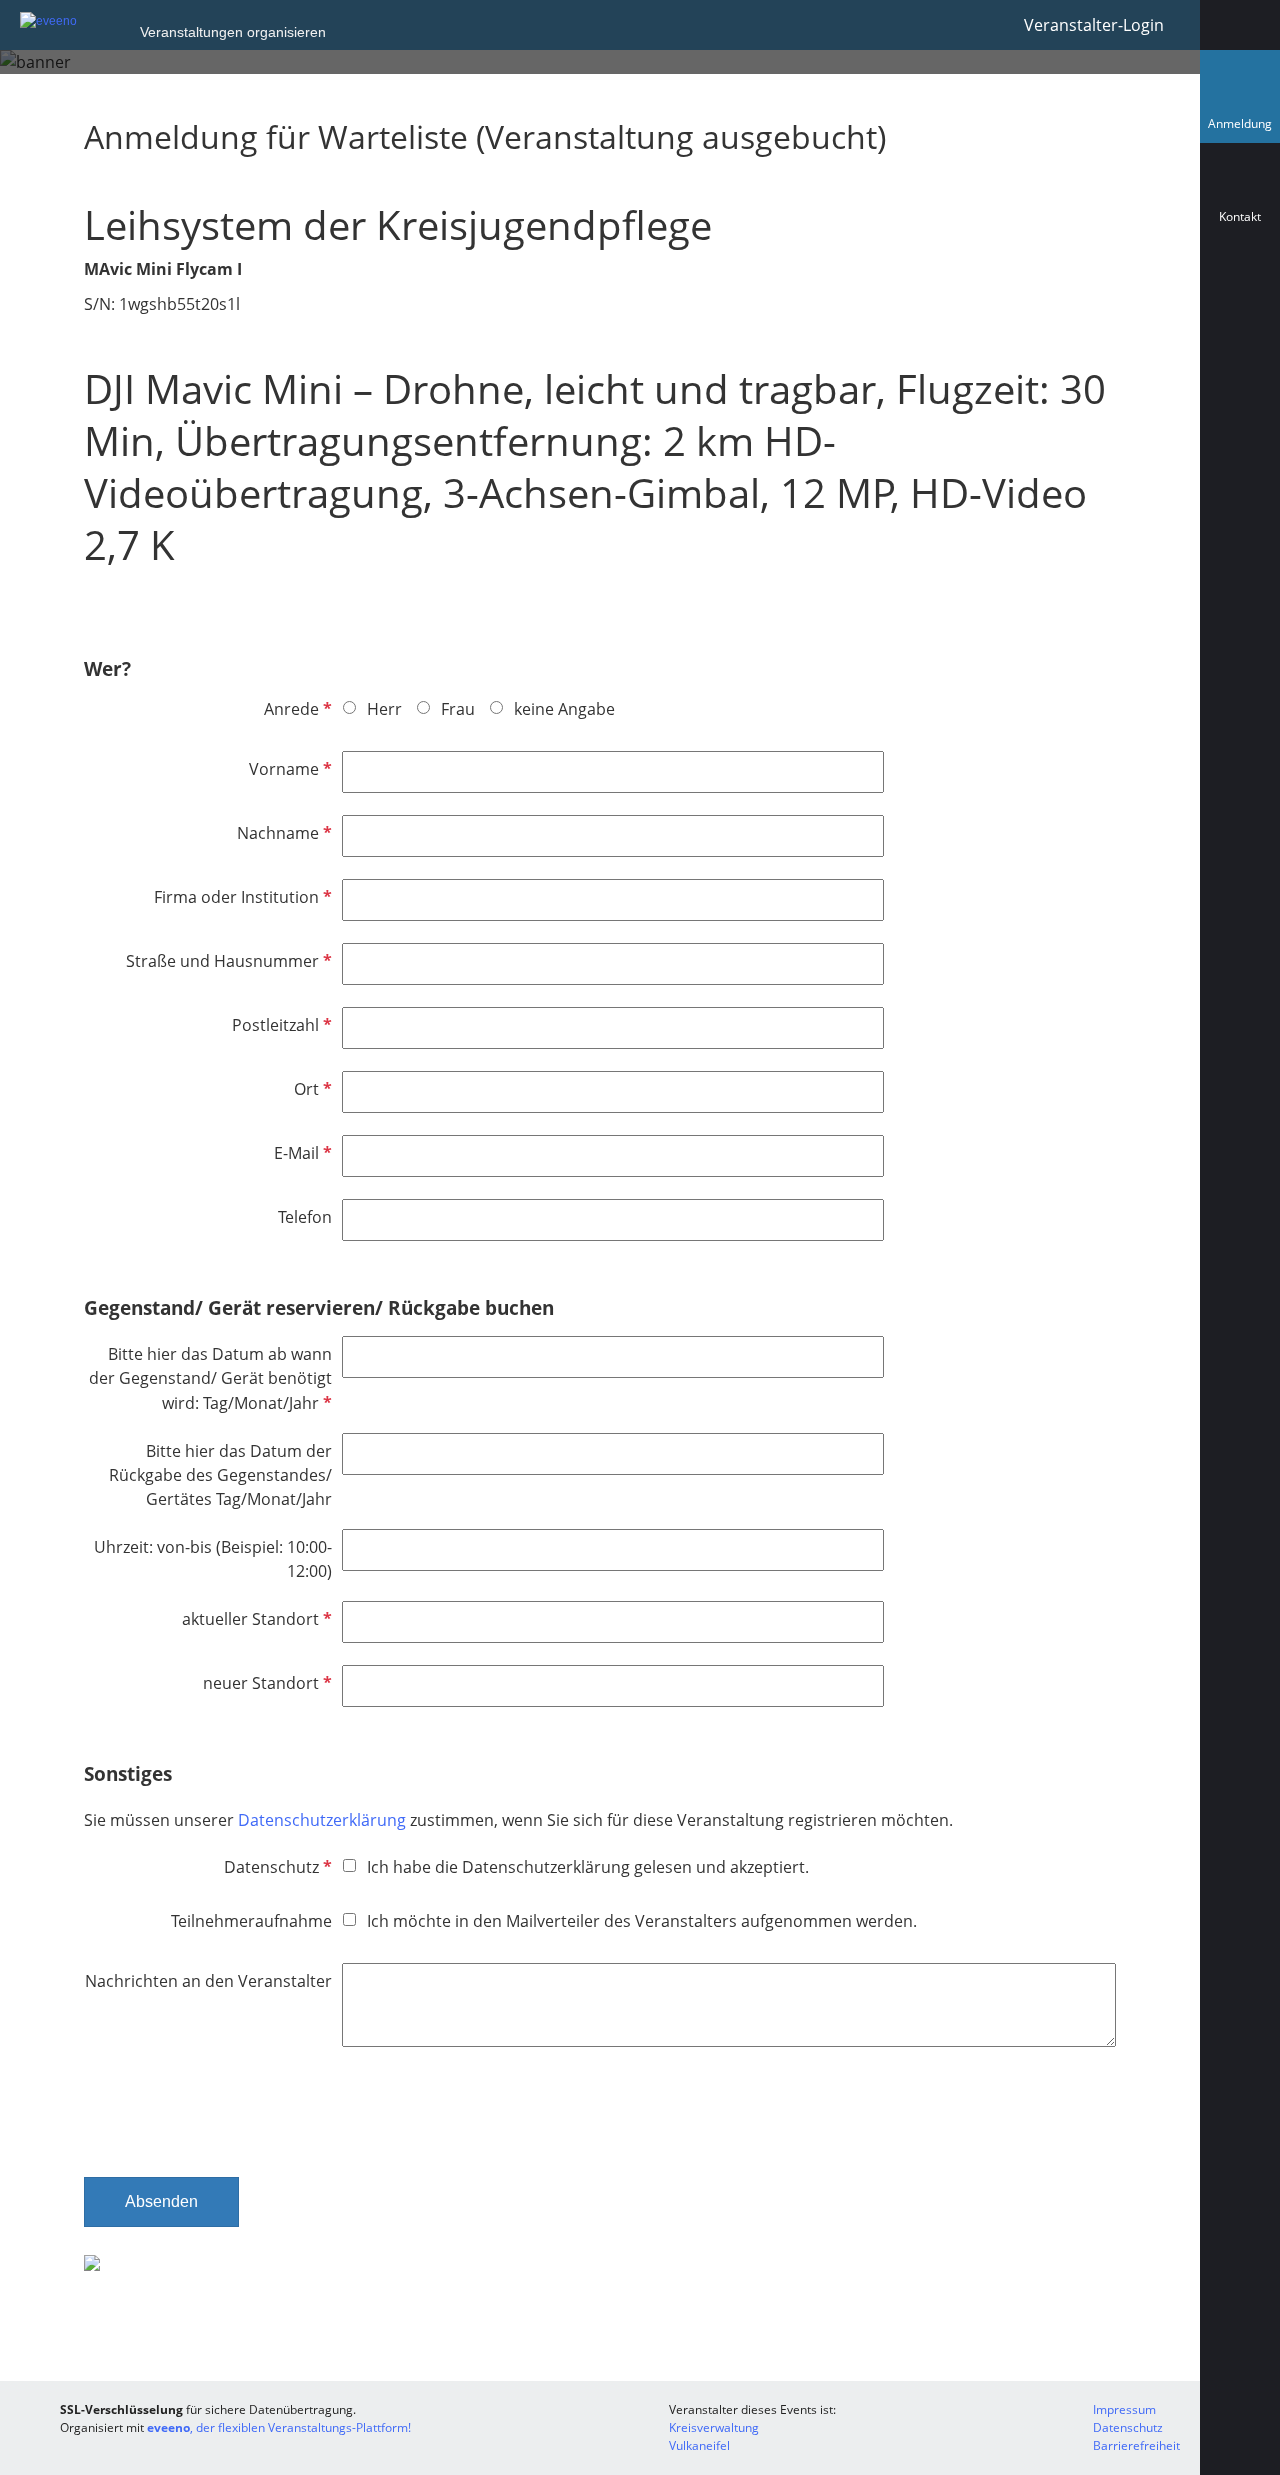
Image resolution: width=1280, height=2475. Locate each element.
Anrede (296, 709)
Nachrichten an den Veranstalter (208, 1981)
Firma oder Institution (241, 897)
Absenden (161, 2201)
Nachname (282, 833)
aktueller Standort (255, 1619)
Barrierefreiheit (1136, 2445)
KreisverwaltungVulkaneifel (714, 2436)
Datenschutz (276, 1867)
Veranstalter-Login (1094, 25)
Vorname (288, 769)
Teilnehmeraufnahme (251, 1921)
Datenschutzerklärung (322, 1820)
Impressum (1124, 2409)
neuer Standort (265, 1683)
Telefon (305, 1217)
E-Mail (301, 1153)
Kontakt (1240, 216)
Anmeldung (1244, 128)
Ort (311, 1089)
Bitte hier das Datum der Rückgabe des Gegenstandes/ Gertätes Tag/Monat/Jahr (220, 1475)
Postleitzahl (280, 1025)
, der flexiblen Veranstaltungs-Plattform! (279, 2427)
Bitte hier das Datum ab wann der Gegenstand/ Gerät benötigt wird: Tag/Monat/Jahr (210, 1378)
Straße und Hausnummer (227, 961)
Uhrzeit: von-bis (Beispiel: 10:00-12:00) (213, 1559)
